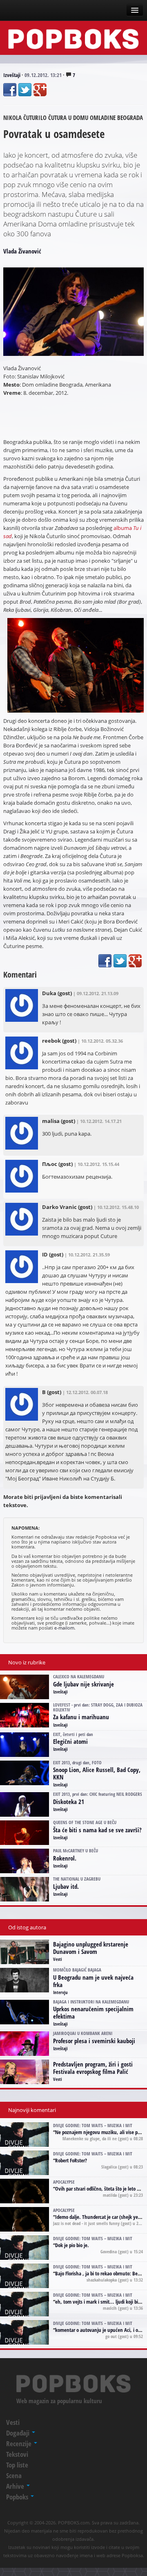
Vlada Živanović (22, 251)
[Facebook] (10, 90)
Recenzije (20, 2444)
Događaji (19, 2433)
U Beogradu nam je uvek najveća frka (93, 1981)
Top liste (17, 2465)
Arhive (16, 2486)
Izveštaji (12, 75)
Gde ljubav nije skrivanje (84, 1684)
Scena (14, 2475)
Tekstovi (17, 2454)
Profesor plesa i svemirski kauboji (94, 2041)
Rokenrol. (65, 1858)
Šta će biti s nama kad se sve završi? (97, 1830)
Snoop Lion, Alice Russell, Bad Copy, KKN (97, 1773)
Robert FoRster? (71, 2160)
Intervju (60, 1992)
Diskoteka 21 (69, 1802)
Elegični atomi (70, 1741)
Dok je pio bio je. (72, 2245)
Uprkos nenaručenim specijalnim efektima (93, 2012)
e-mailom (64, 1628)
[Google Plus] (40, 90)
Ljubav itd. (66, 1886)
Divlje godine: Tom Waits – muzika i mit (93, 2125)
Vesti (58, 1959)
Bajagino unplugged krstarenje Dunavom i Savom (91, 1948)
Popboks (18, 2497)
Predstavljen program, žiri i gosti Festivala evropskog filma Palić (93, 2068)
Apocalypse (64, 2182)
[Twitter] (25, 90)
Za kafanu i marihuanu (81, 1717)
